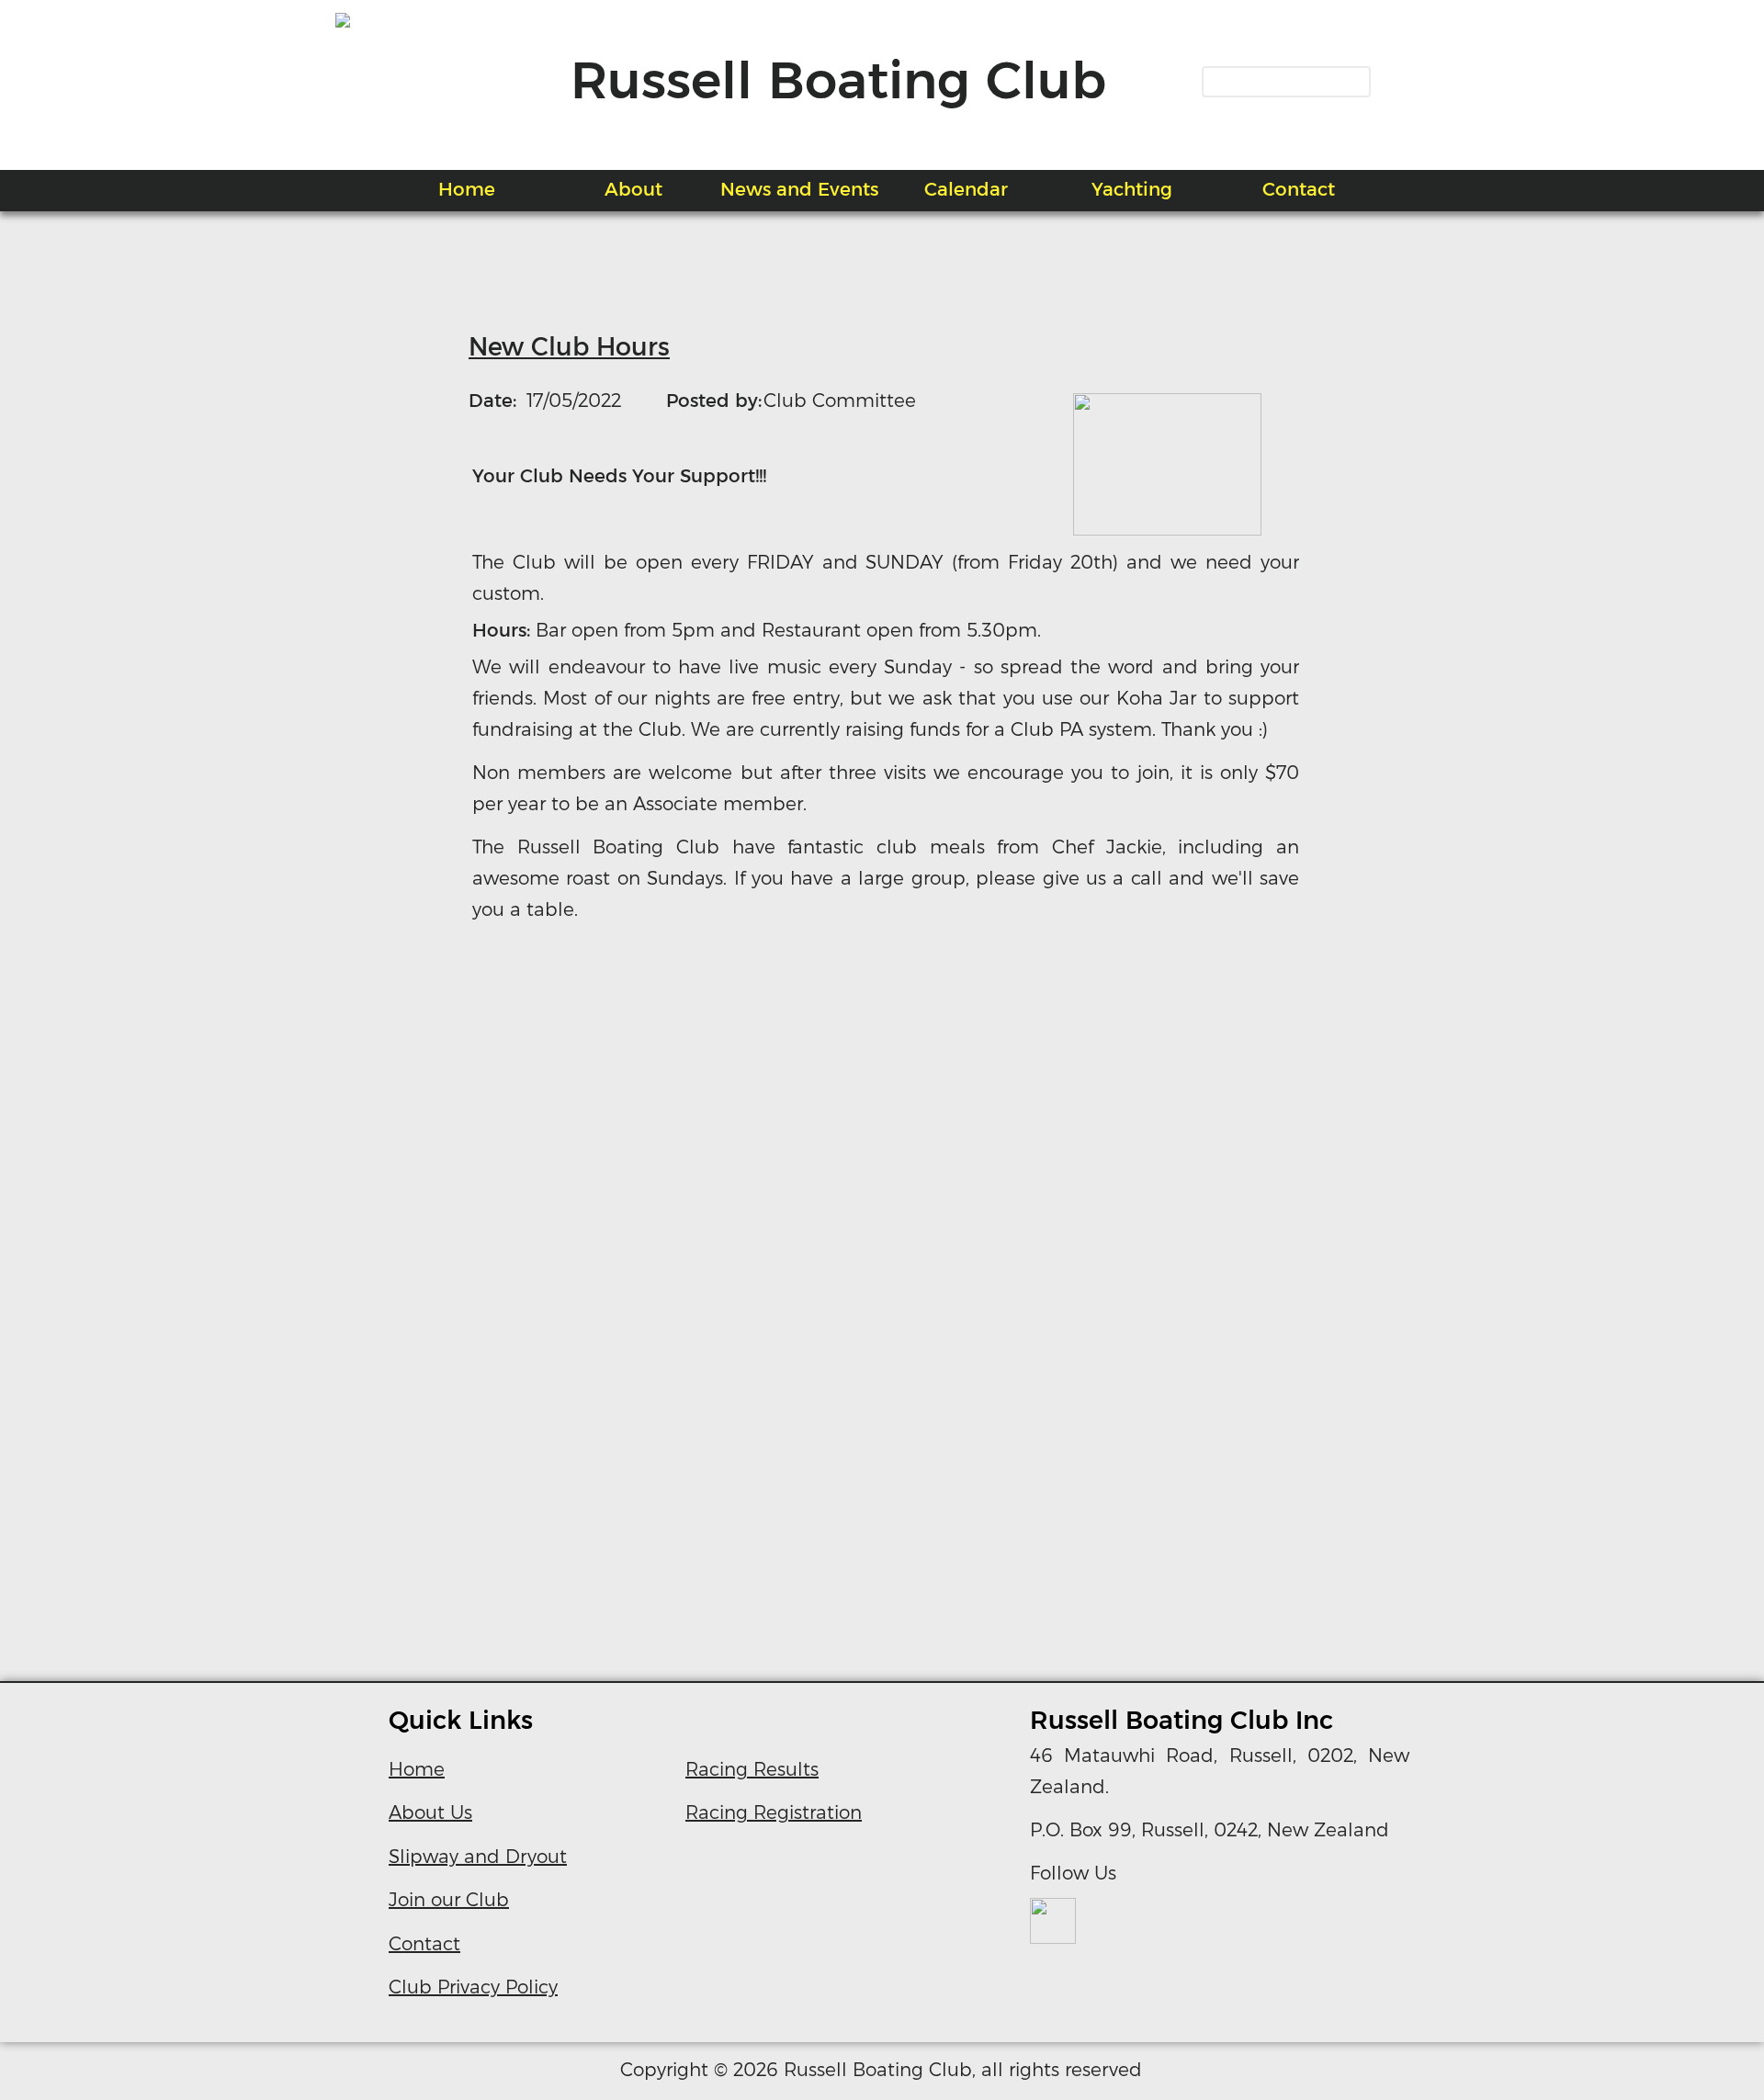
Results (786, 1769)
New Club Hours (569, 347)
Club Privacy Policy (473, 1987)
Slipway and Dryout (478, 1857)
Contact (424, 1944)
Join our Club (449, 1900)
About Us (430, 1812)
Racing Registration (774, 1812)
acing (726, 1769)
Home (417, 1769)
